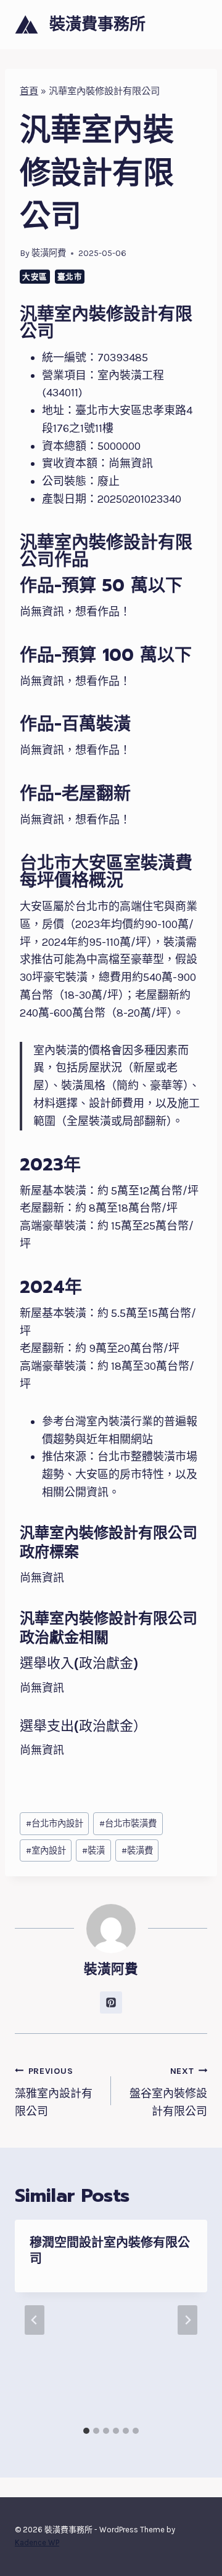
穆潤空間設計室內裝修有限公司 (110, 2250)
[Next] (187, 2320)
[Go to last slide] (35, 2320)
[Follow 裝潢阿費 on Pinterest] (111, 2002)
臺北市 (70, 277)
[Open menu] (196, 24)
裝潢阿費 (49, 253)
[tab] (86, 2431)
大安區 (35, 277)
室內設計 (46, 1851)
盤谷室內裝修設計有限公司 (168, 2092)
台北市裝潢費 (128, 1824)
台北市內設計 (55, 1824)
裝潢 (93, 1851)
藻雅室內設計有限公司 (54, 2092)
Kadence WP (37, 2542)
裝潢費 (137, 1851)
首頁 (29, 91)
